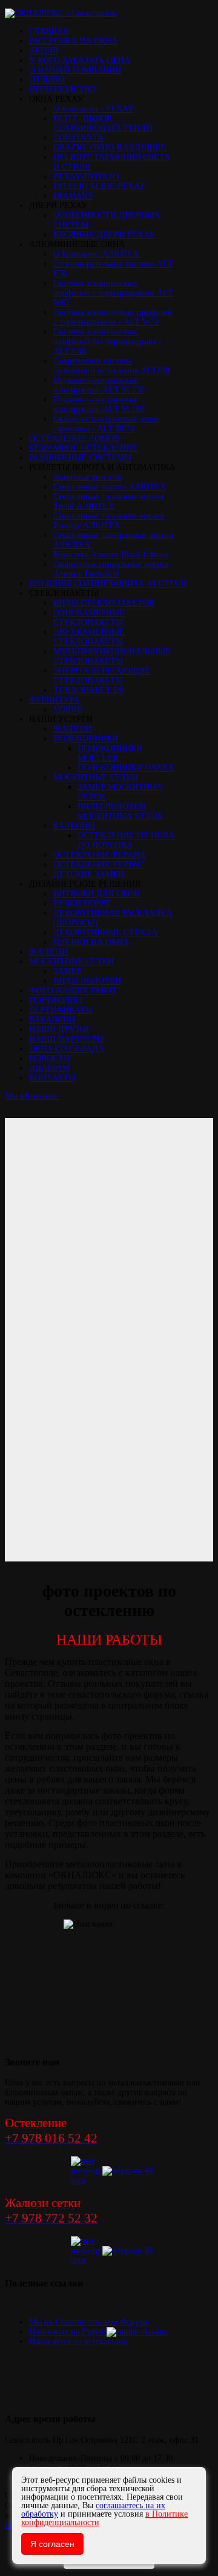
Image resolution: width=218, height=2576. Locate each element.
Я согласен (52, 2544)
